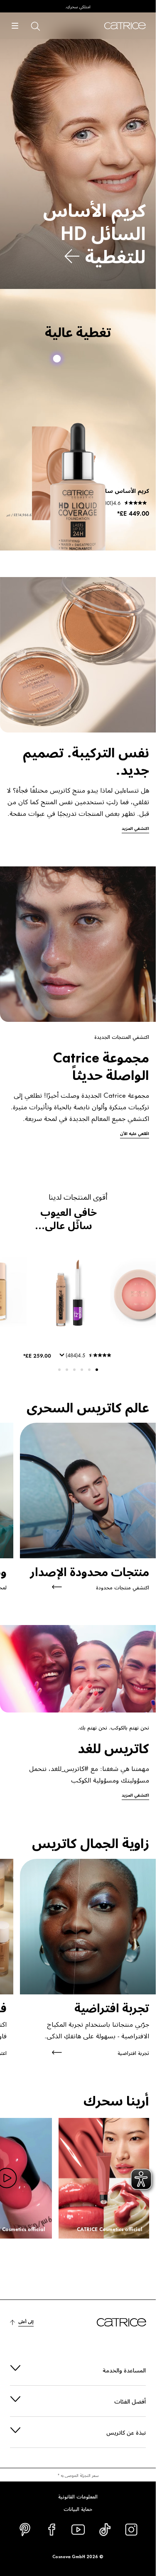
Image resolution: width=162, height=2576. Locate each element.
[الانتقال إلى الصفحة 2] (89, 1370)
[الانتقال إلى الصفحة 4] (74, 1370)
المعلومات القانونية (78, 2496)
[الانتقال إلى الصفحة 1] (97, 1370)
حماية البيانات (78, 2508)
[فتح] (15, 26)
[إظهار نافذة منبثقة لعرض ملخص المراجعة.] (61, 1358)
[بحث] (35, 26)
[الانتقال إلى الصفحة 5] (67, 1370)
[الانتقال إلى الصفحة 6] (59, 1370)
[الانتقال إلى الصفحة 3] (82, 1370)
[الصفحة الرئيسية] (125, 26)
